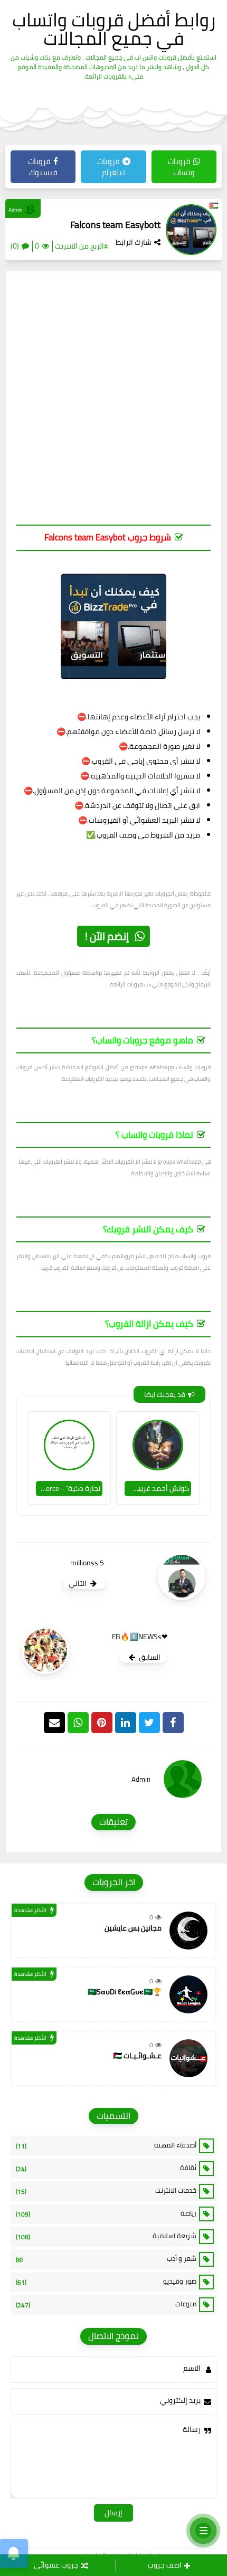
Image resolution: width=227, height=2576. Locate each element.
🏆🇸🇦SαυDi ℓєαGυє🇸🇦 (125, 1992)
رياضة (106, 2213)
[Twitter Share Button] (149, 1723)
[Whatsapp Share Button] (78, 1723)
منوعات (106, 2304)
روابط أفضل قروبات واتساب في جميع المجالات (114, 29)
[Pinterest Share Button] (126, 1723)
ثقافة (106, 2168)
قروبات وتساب (181, 167)
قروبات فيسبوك (43, 167)
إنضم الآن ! (107, 936)
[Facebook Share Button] (173, 1723)
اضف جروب (165, 2565)
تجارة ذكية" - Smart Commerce (68, 1488)
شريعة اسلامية (106, 2236)
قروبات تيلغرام (111, 167)
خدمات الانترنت (106, 2191)
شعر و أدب (106, 2259)
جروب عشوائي (56, 2565)
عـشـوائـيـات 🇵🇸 (137, 2056)
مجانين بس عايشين (133, 1928)
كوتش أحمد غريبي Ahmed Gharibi (157, 1488)
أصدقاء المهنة (106, 2145)
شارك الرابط (134, 242)
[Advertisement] (113, 403)
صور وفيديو (106, 2282)
